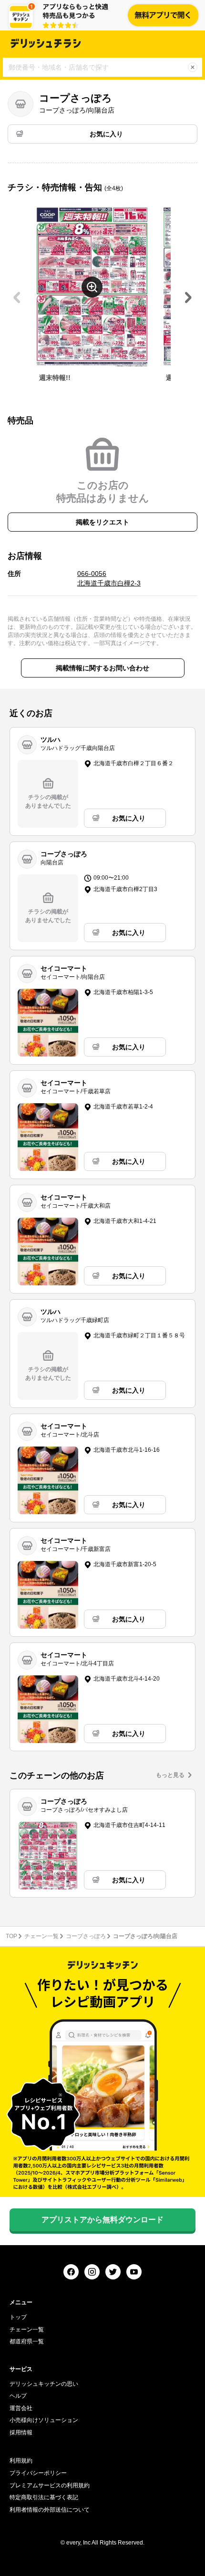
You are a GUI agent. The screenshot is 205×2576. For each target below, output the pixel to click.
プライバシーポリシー (38, 2473)
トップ (18, 2317)
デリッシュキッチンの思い (44, 2384)
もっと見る (170, 1775)
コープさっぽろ (86, 1936)
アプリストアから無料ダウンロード (102, 2220)
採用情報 (21, 2432)
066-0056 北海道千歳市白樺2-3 (109, 578)
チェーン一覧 (41, 1936)
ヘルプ (18, 2396)
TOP (11, 1936)
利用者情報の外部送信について (50, 2510)
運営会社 (21, 2408)
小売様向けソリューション (44, 2420)
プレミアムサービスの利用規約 (50, 2485)
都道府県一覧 (27, 2341)
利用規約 (21, 2461)
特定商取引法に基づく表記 (44, 2497)
